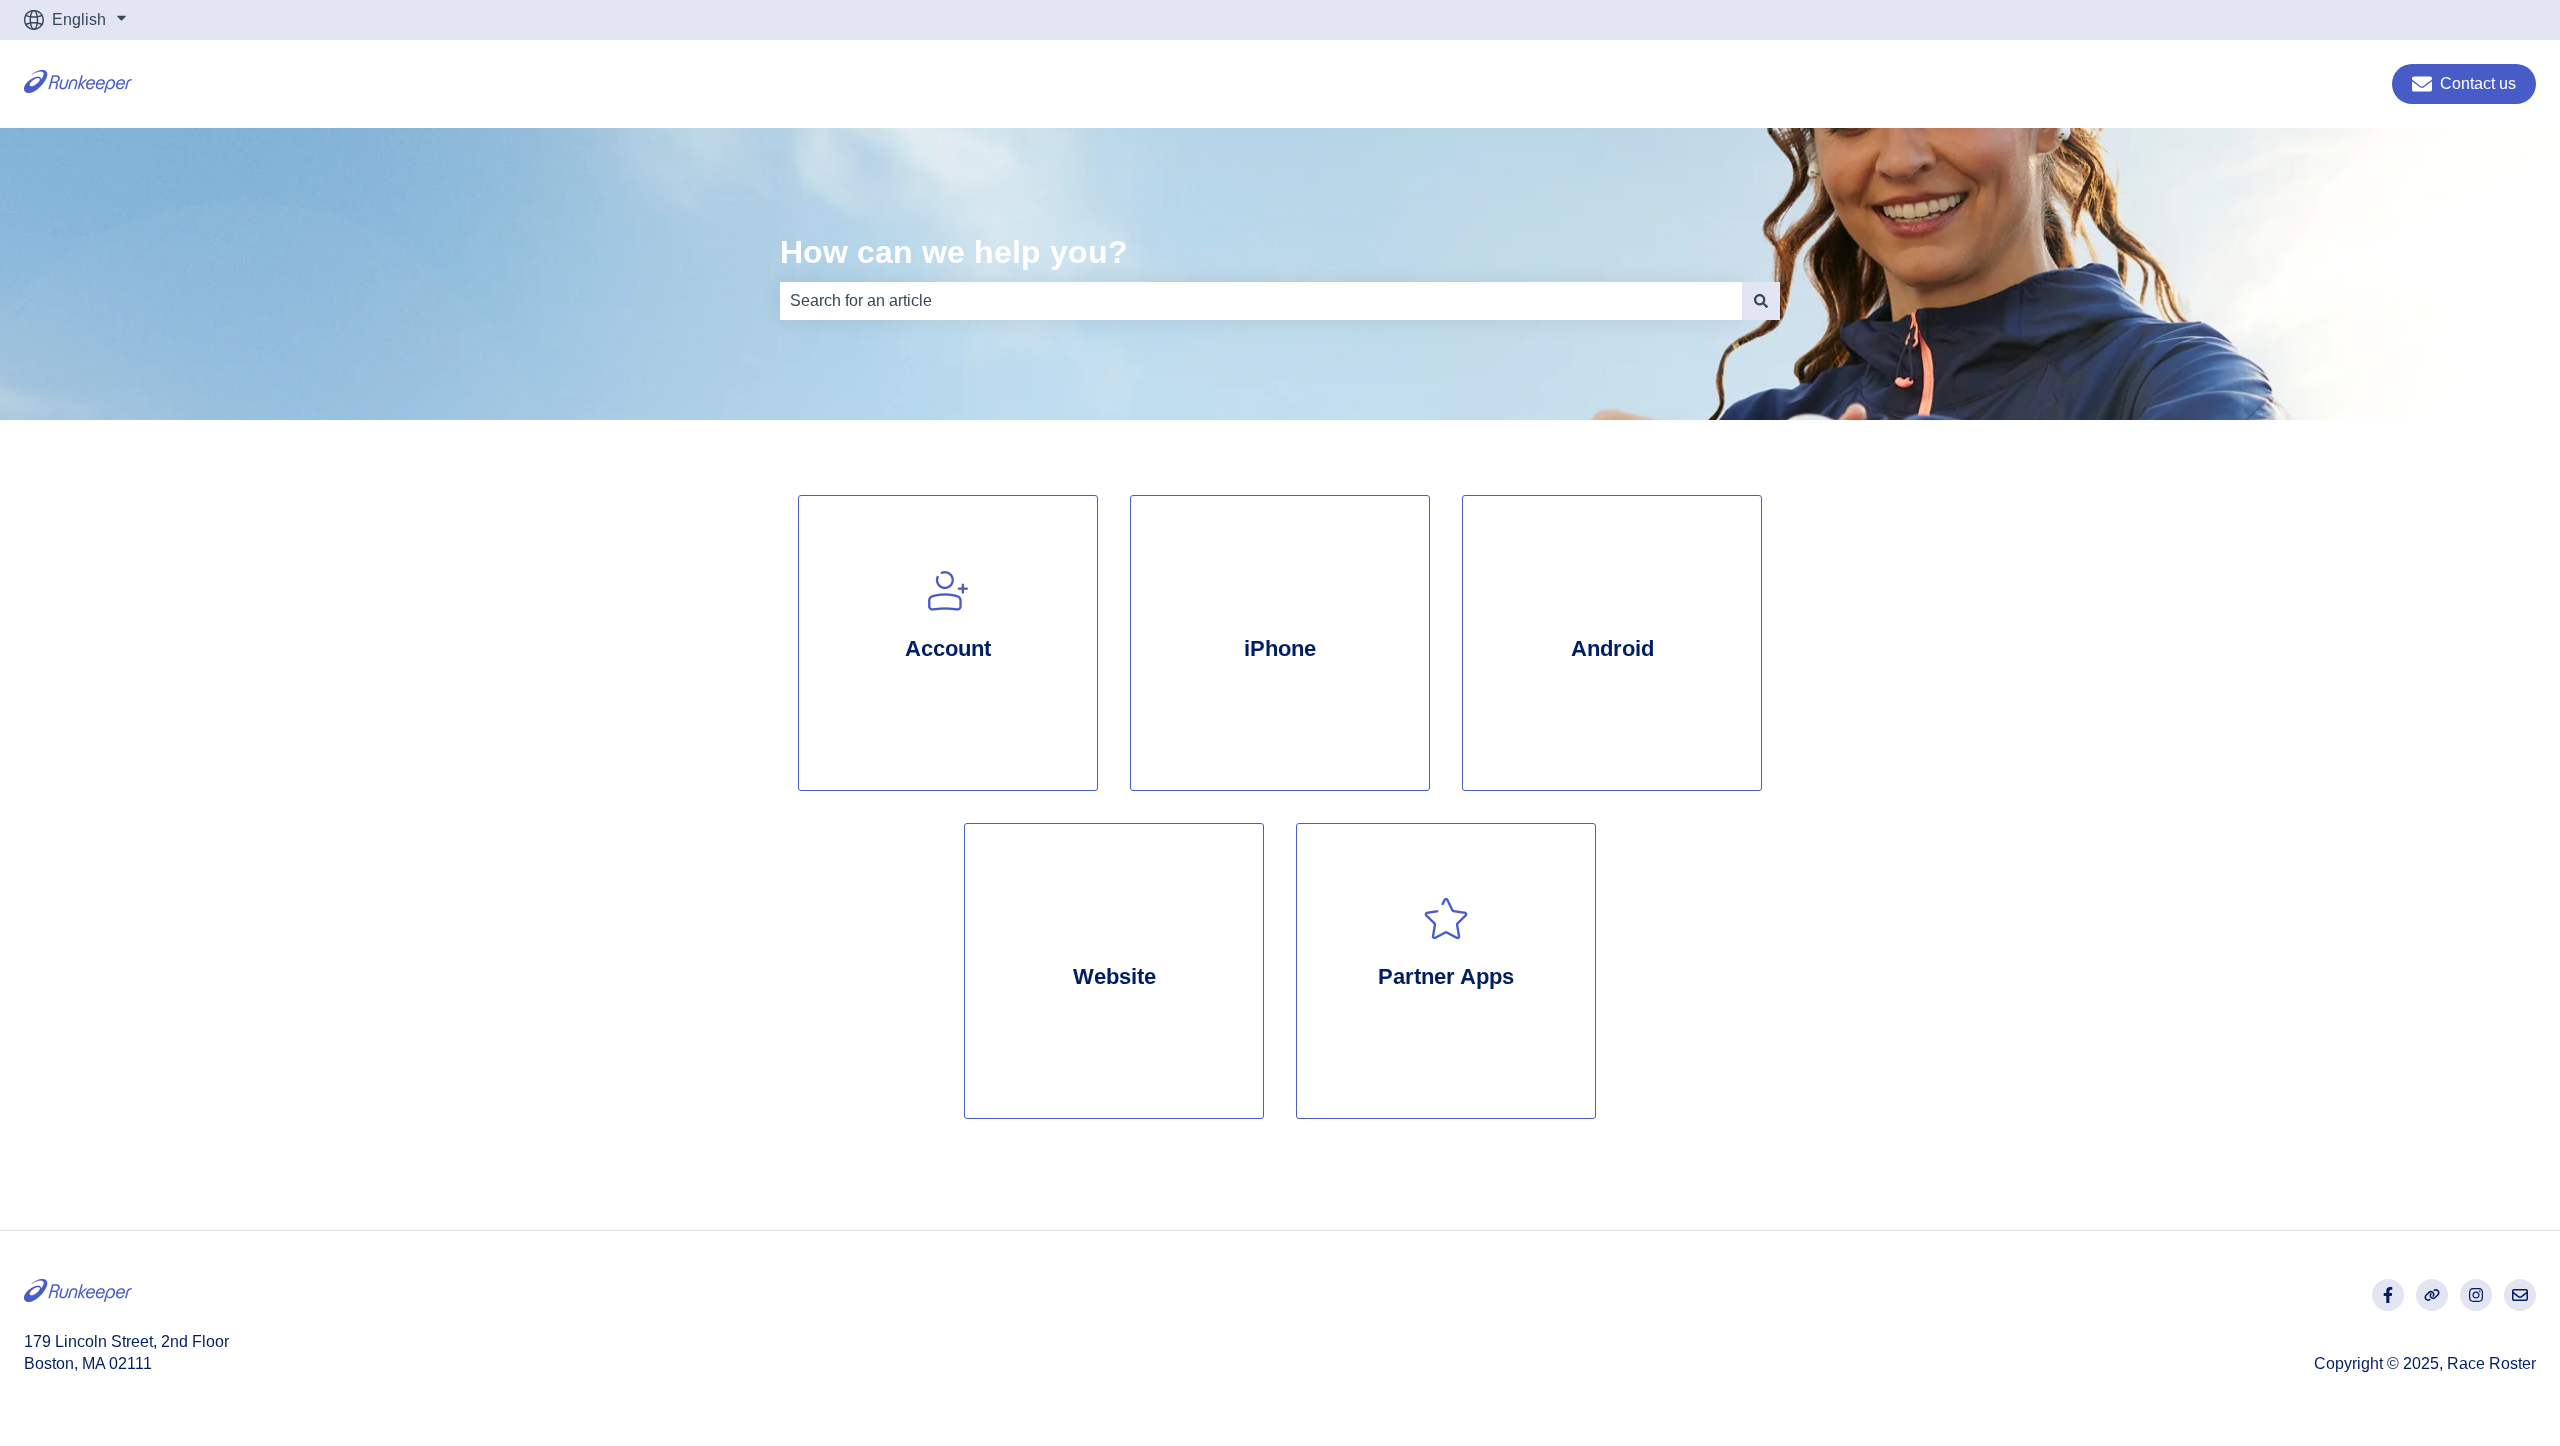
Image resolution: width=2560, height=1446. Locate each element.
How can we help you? (954, 252)
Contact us (2478, 83)
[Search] (1761, 301)
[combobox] (1261, 301)
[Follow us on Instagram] (2476, 1295)
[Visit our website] (2432, 1295)
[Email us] (2520, 1295)
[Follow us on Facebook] (2388, 1295)
